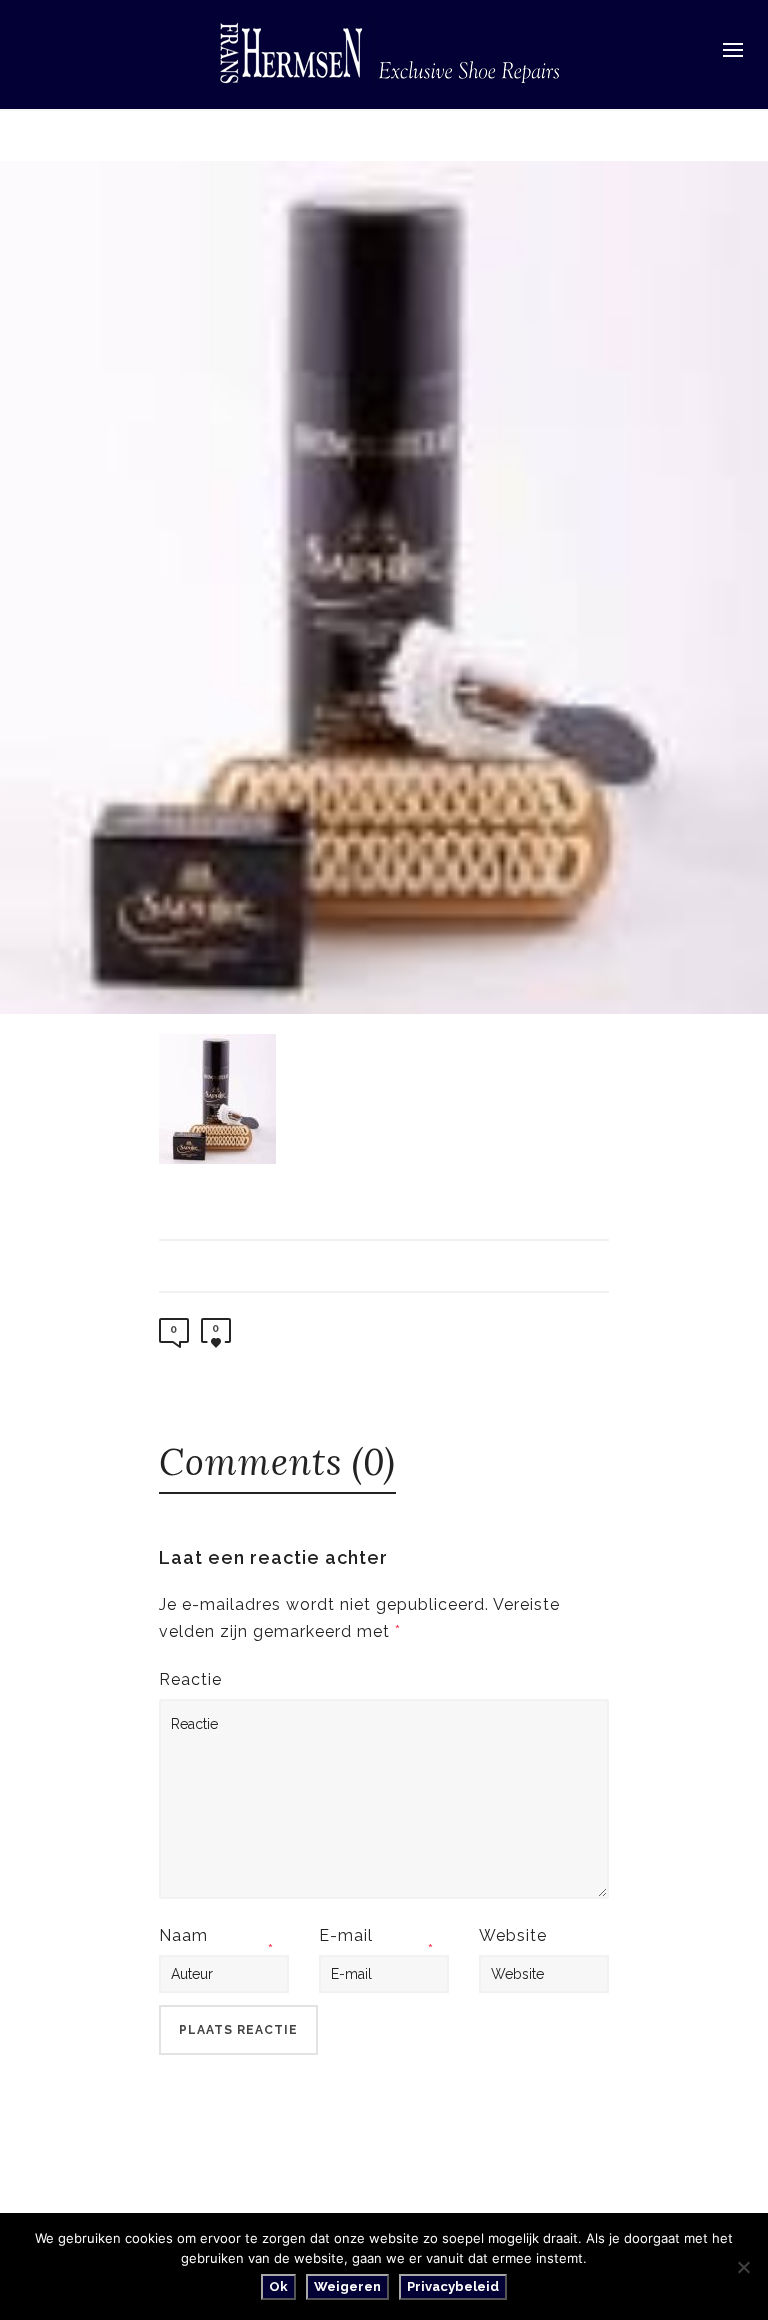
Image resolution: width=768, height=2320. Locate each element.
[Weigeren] (743, 2267)
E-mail (346, 1935)
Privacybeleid (453, 2286)
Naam (183, 1935)
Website (513, 1935)
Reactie (190, 1679)
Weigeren (347, 2286)
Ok (278, 2286)
